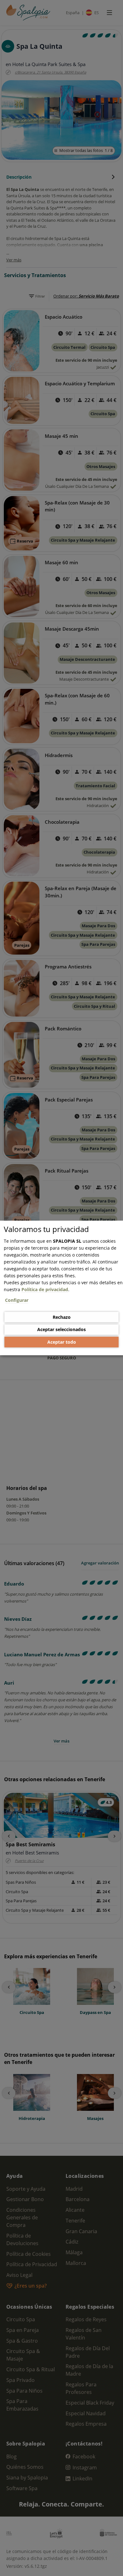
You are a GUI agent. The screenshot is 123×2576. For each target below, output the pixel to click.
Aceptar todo (62, 1342)
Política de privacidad (45, 1289)
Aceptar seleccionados (61, 1329)
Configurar (17, 1300)
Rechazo (62, 1317)
